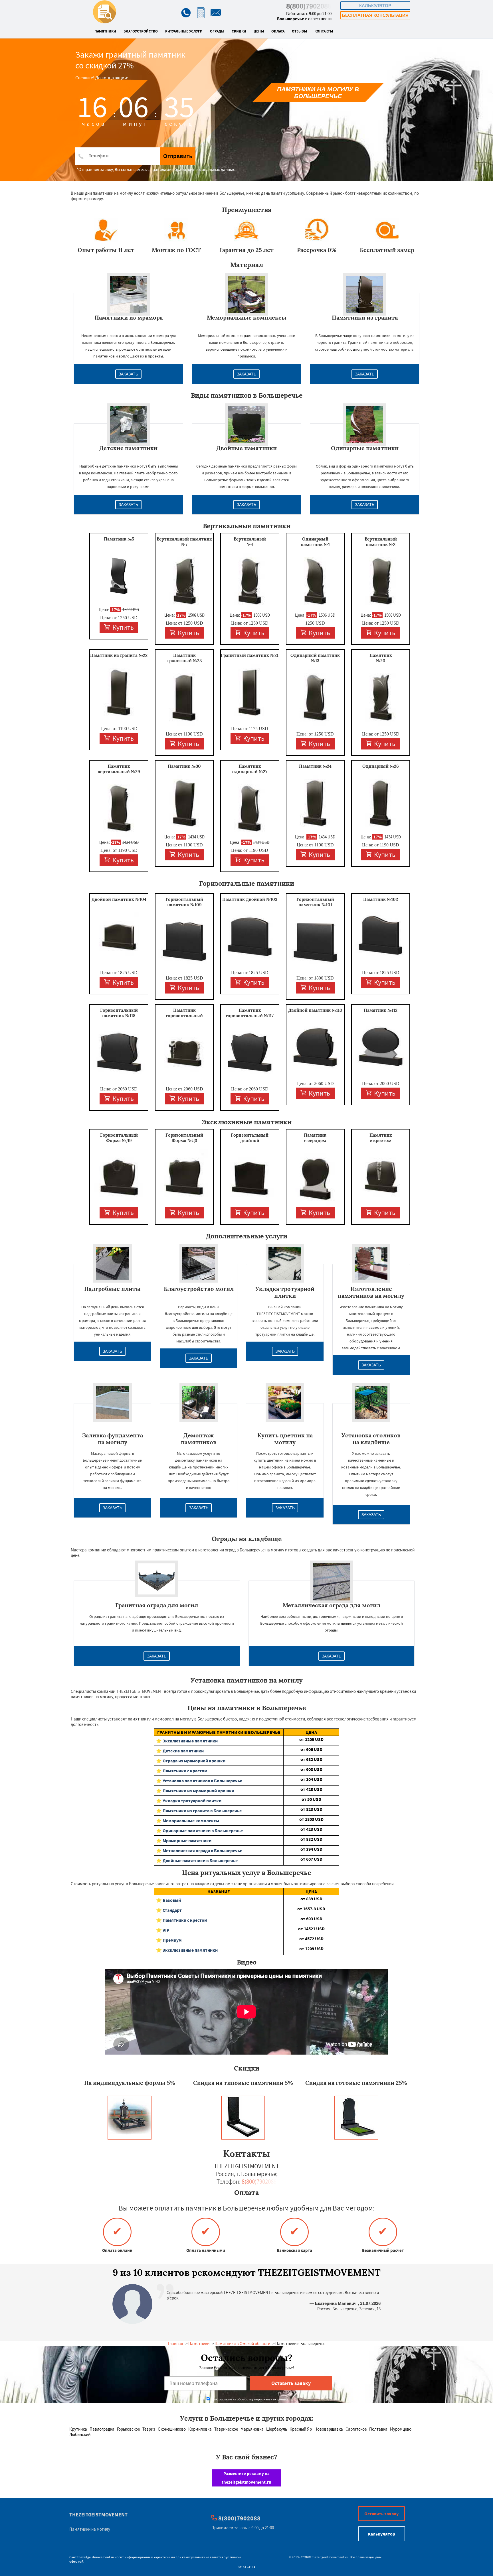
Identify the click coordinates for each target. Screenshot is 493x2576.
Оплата (278, 31)
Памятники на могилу (90, 2529)
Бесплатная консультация (375, 15)
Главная (176, 2344)
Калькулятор (375, 6)
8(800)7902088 (309, 6)
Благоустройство (141, 31)
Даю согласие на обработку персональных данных (249, 2399)
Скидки (239, 31)
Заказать (128, 374)
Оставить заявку (381, 2514)
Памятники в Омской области (242, 2344)
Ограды (217, 31)
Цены (259, 31)
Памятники (105, 31)
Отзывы (299, 31)
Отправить (178, 156)
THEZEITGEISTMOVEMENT (98, 2515)
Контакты (324, 31)
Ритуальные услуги (184, 31)
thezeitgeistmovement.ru (96, 2557)
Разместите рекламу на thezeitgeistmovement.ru (246, 2478)
